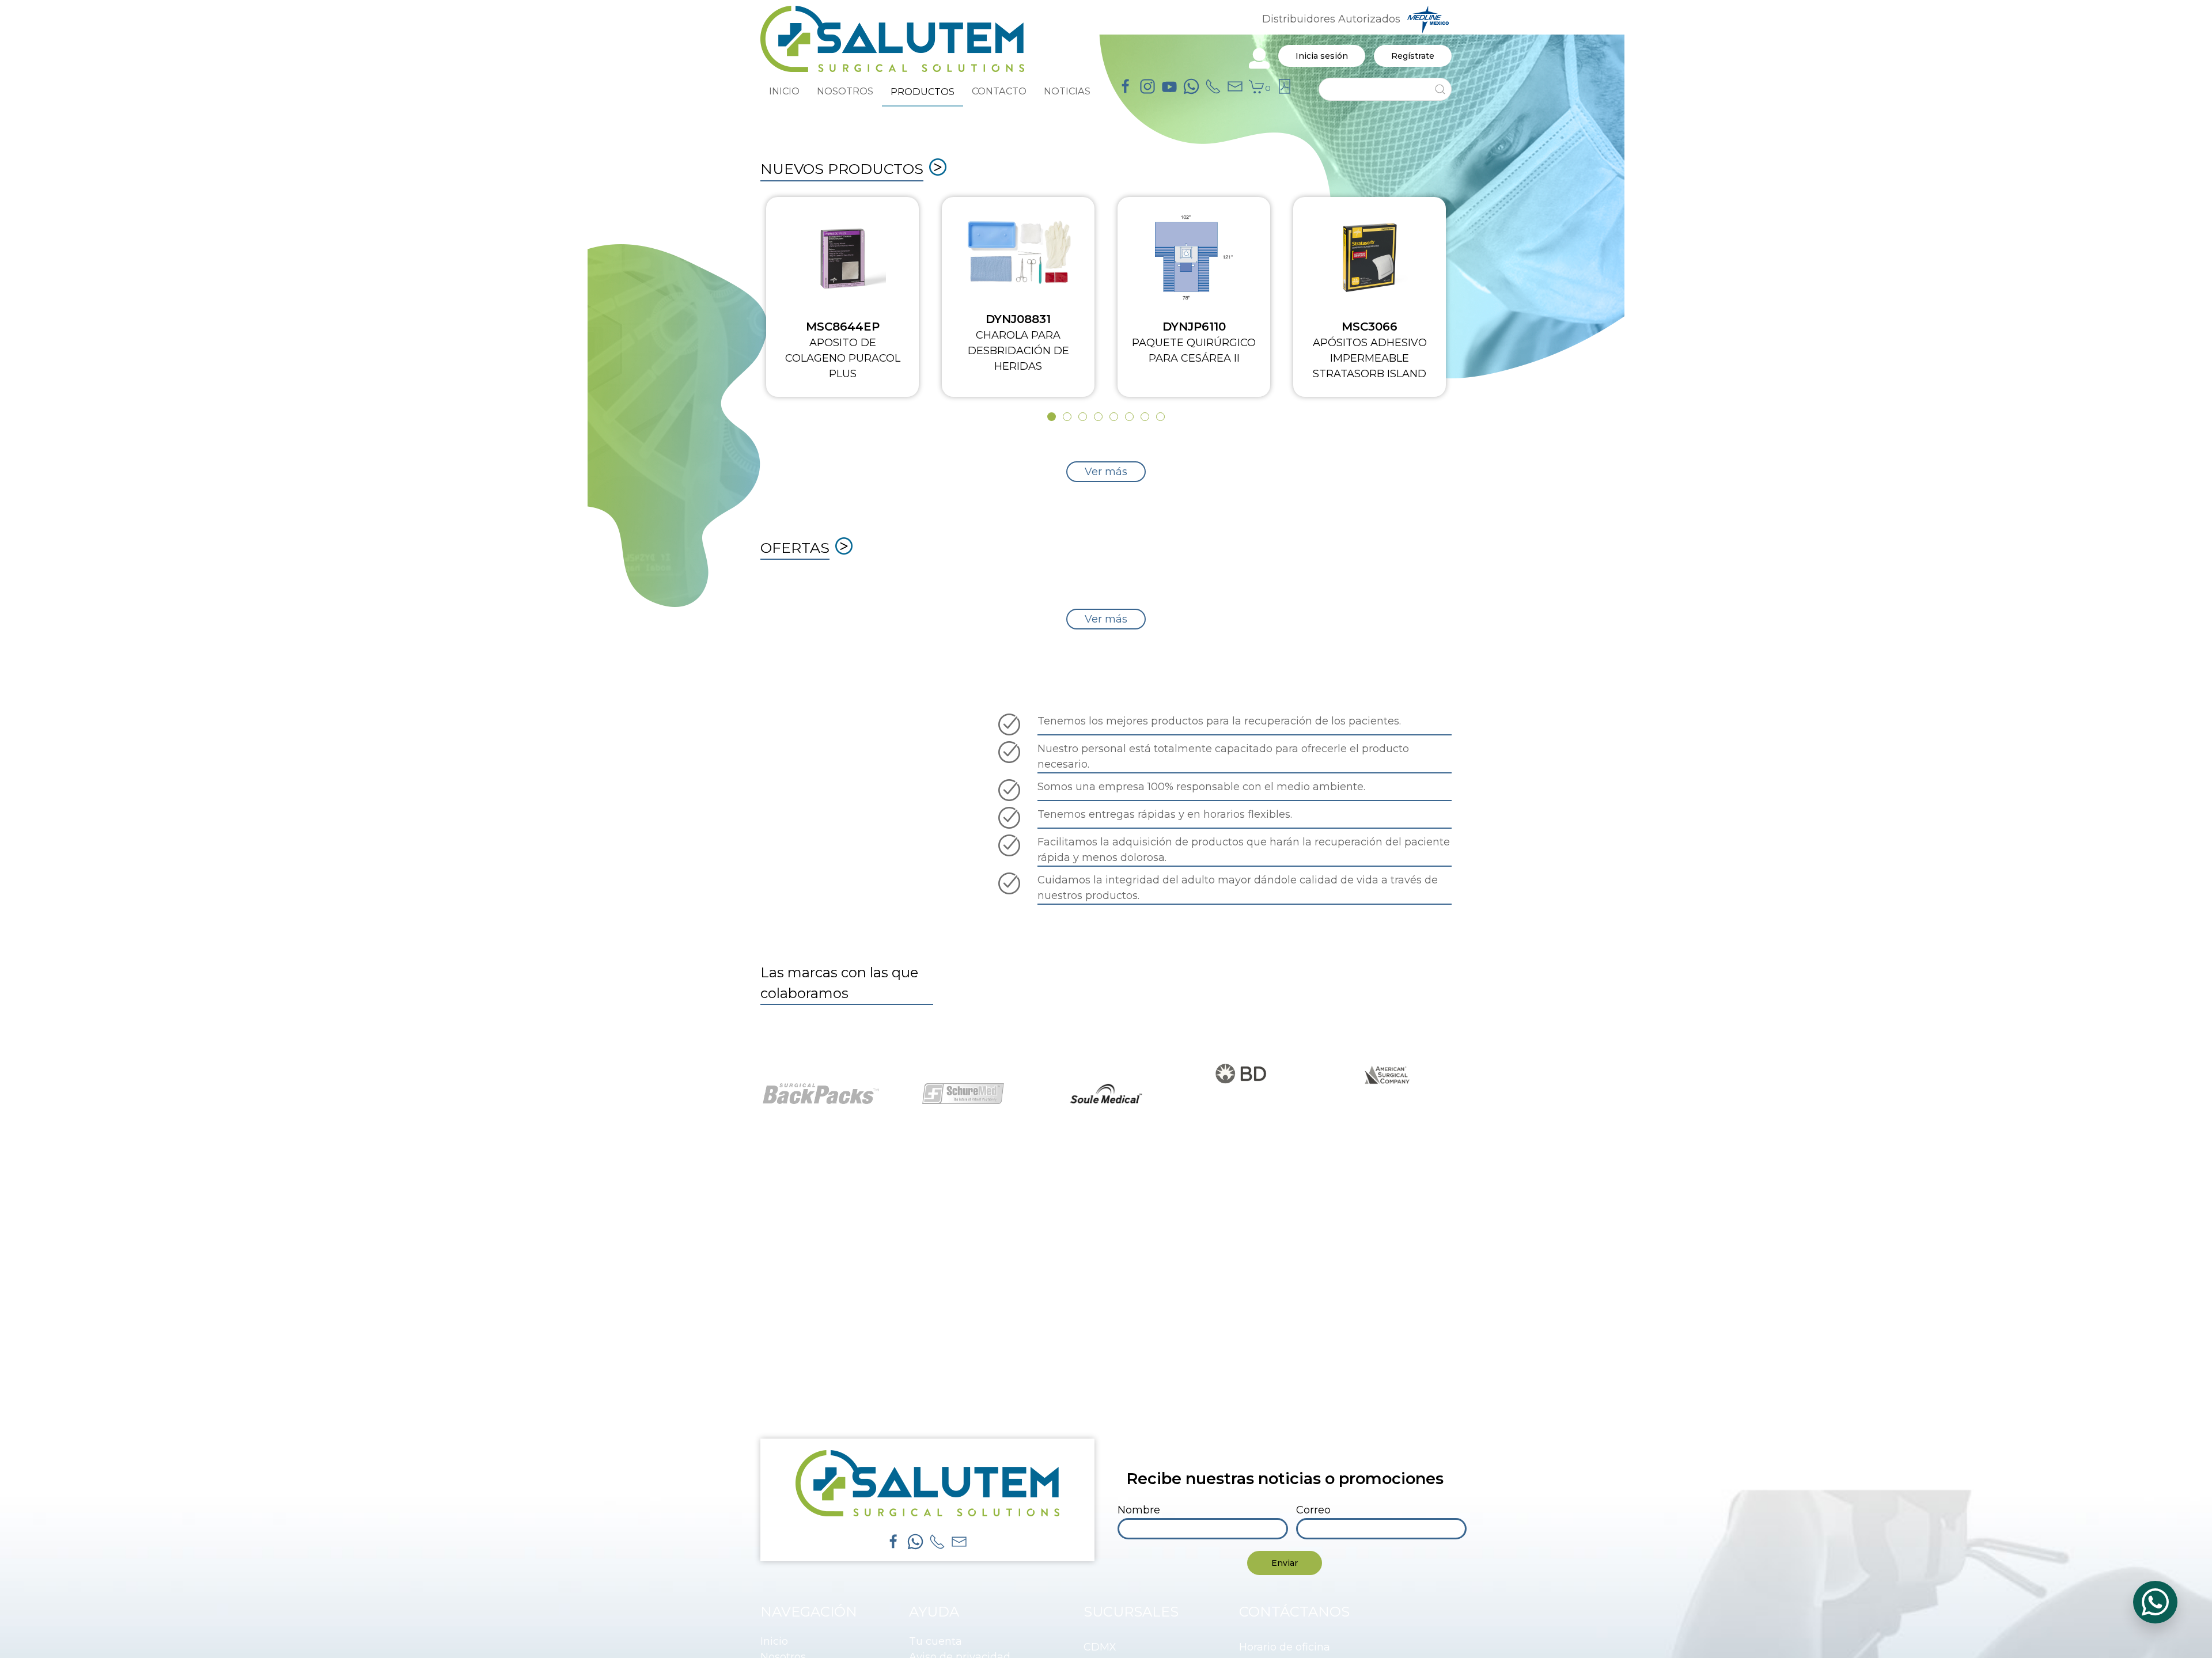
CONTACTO (999, 91)
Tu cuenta (935, 1641)
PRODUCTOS (923, 92)
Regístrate (1413, 56)
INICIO (784, 91)
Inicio (774, 1641)
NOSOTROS (845, 91)
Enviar (1285, 1563)
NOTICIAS (1067, 91)
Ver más (1106, 472)
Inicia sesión (1322, 56)
